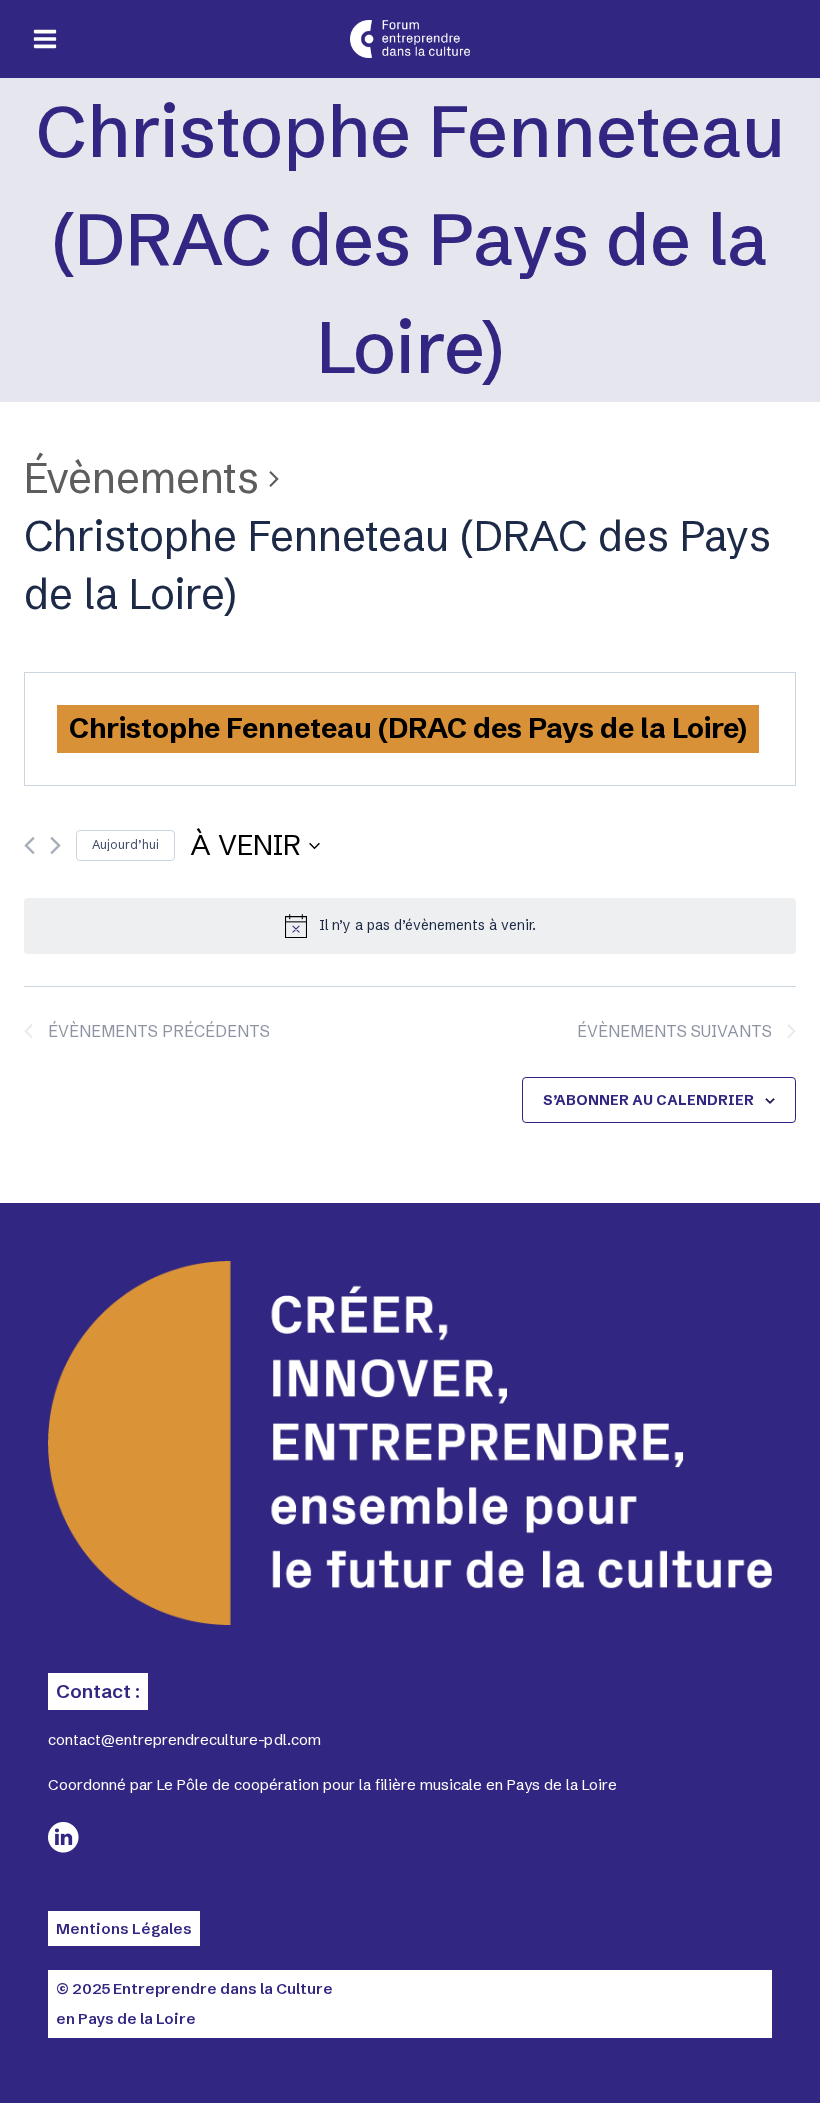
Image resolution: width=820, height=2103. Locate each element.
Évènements (141, 478)
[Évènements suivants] (55, 845)
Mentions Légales (124, 1928)
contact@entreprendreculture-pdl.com (184, 1739)
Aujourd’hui (125, 844)
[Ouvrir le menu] (45, 39)
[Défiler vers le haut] (730, 2053)
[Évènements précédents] (29, 845)
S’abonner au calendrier (648, 1100)
